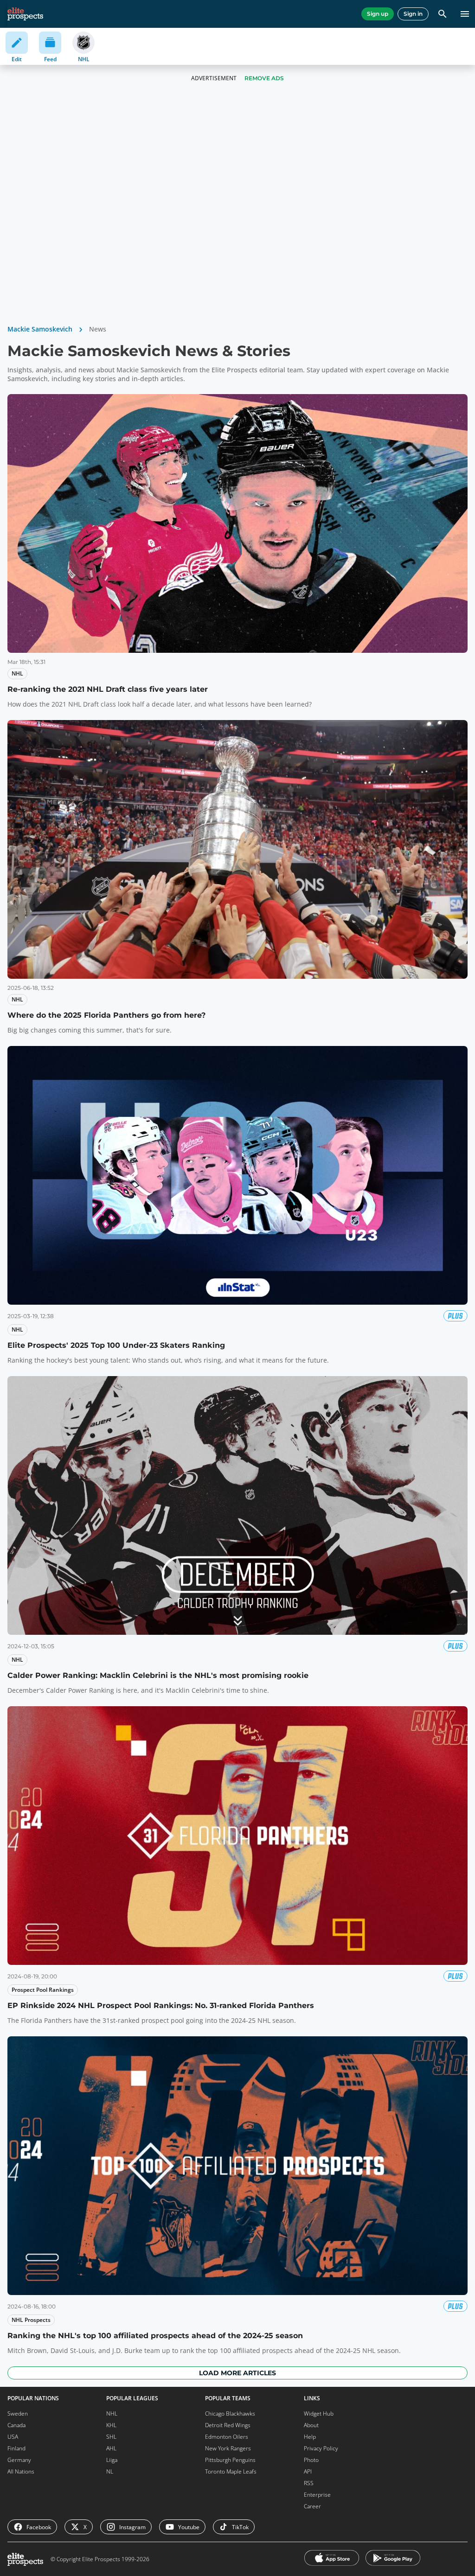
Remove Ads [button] (264, 78)
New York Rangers (228, 2448)
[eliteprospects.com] (25, 14)
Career (312, 2506)
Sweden (18, 2413)
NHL (112, 2413)
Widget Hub (319, 2413)
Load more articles (237, 2373)
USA (13, 2437)
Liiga (112, 2460)
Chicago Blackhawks (230, 2413)
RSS (309, 2483)
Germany (19, 2460)
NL (110, 2471)
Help (310, 2437)
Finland (16, 2448)
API (308, 2471)
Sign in (413, 14)
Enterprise (317, 2495)
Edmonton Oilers (227, 2437)
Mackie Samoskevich (40, 329)
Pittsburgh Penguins (230, 2460)
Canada (16, 2425)
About (311, 2425)
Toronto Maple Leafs (231, 2471)
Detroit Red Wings (228, 2425)
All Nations (21, 2471)
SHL (111, 2437)
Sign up (378, 14)
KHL (111, 2425)
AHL (111, 2448)
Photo (311, 2460)
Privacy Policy (321, 2448)
